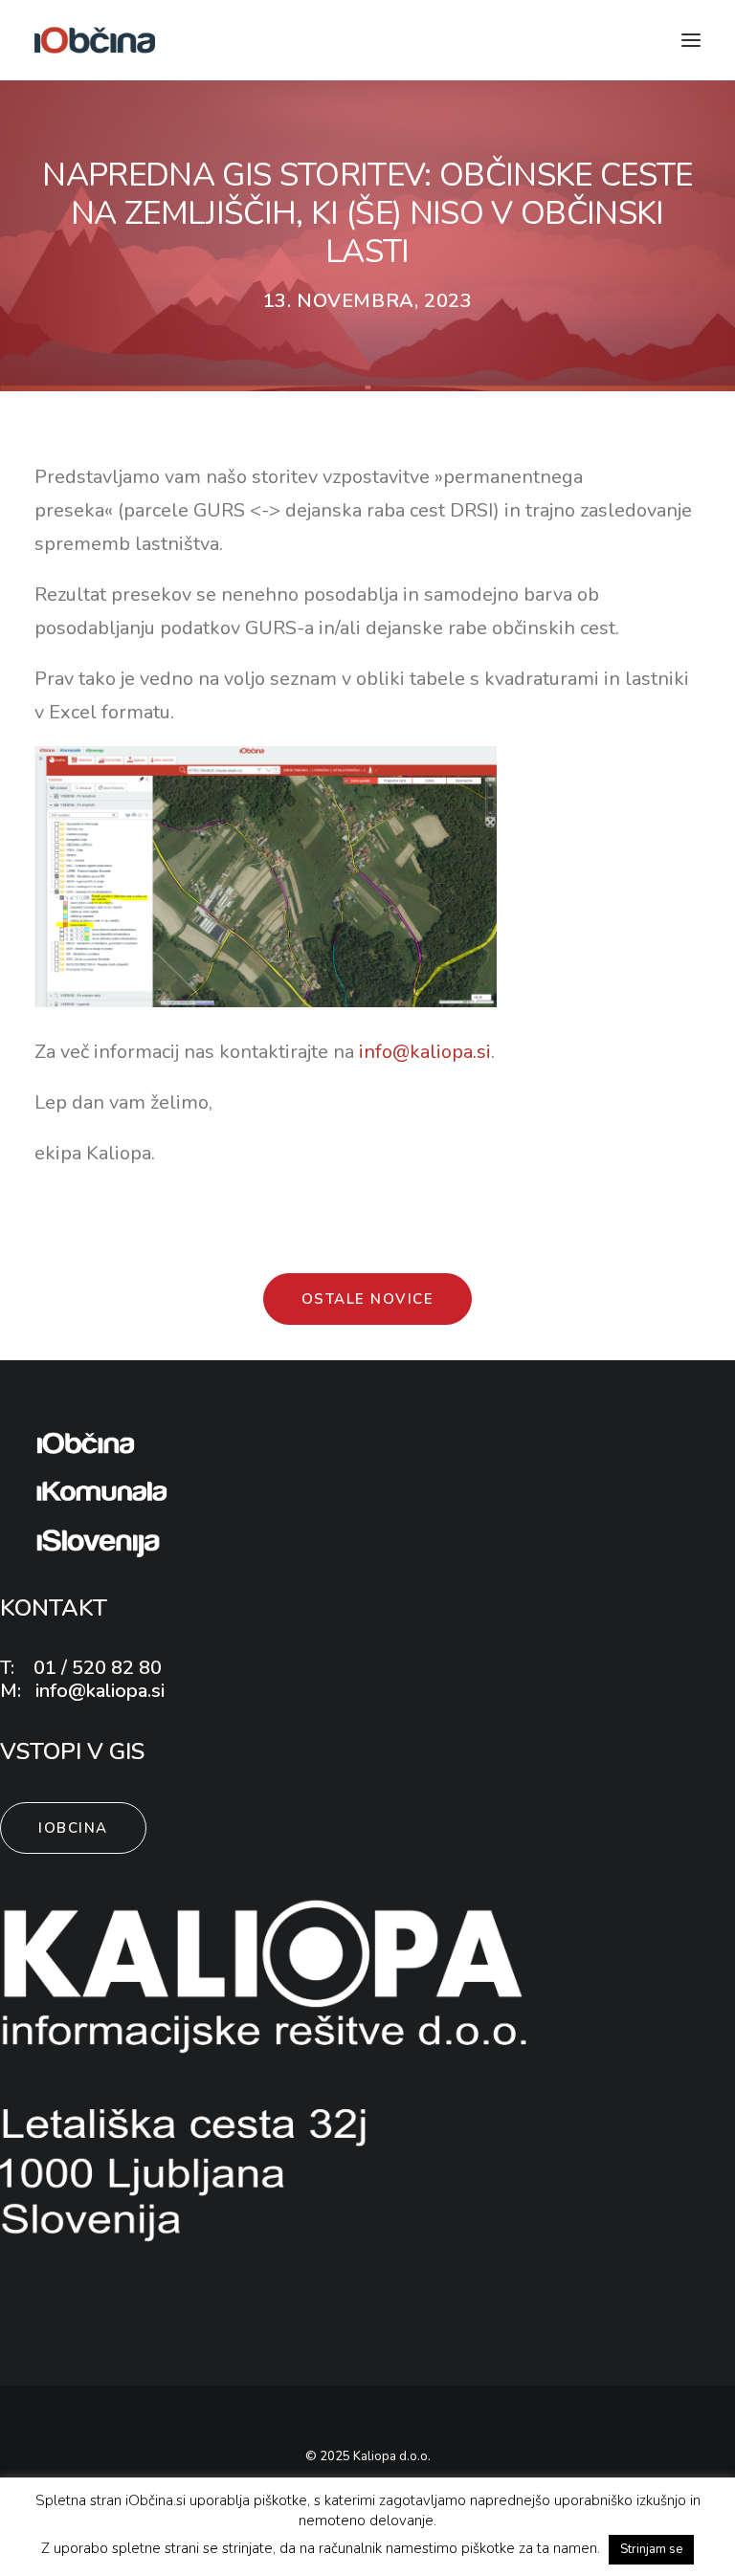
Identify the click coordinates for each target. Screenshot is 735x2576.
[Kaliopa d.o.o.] (266, 2069)
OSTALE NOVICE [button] (368, 1299)
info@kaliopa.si (425, 1052)
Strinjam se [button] (651, 2549)
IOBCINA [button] (73, 1828)
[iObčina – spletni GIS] (95, 40)
